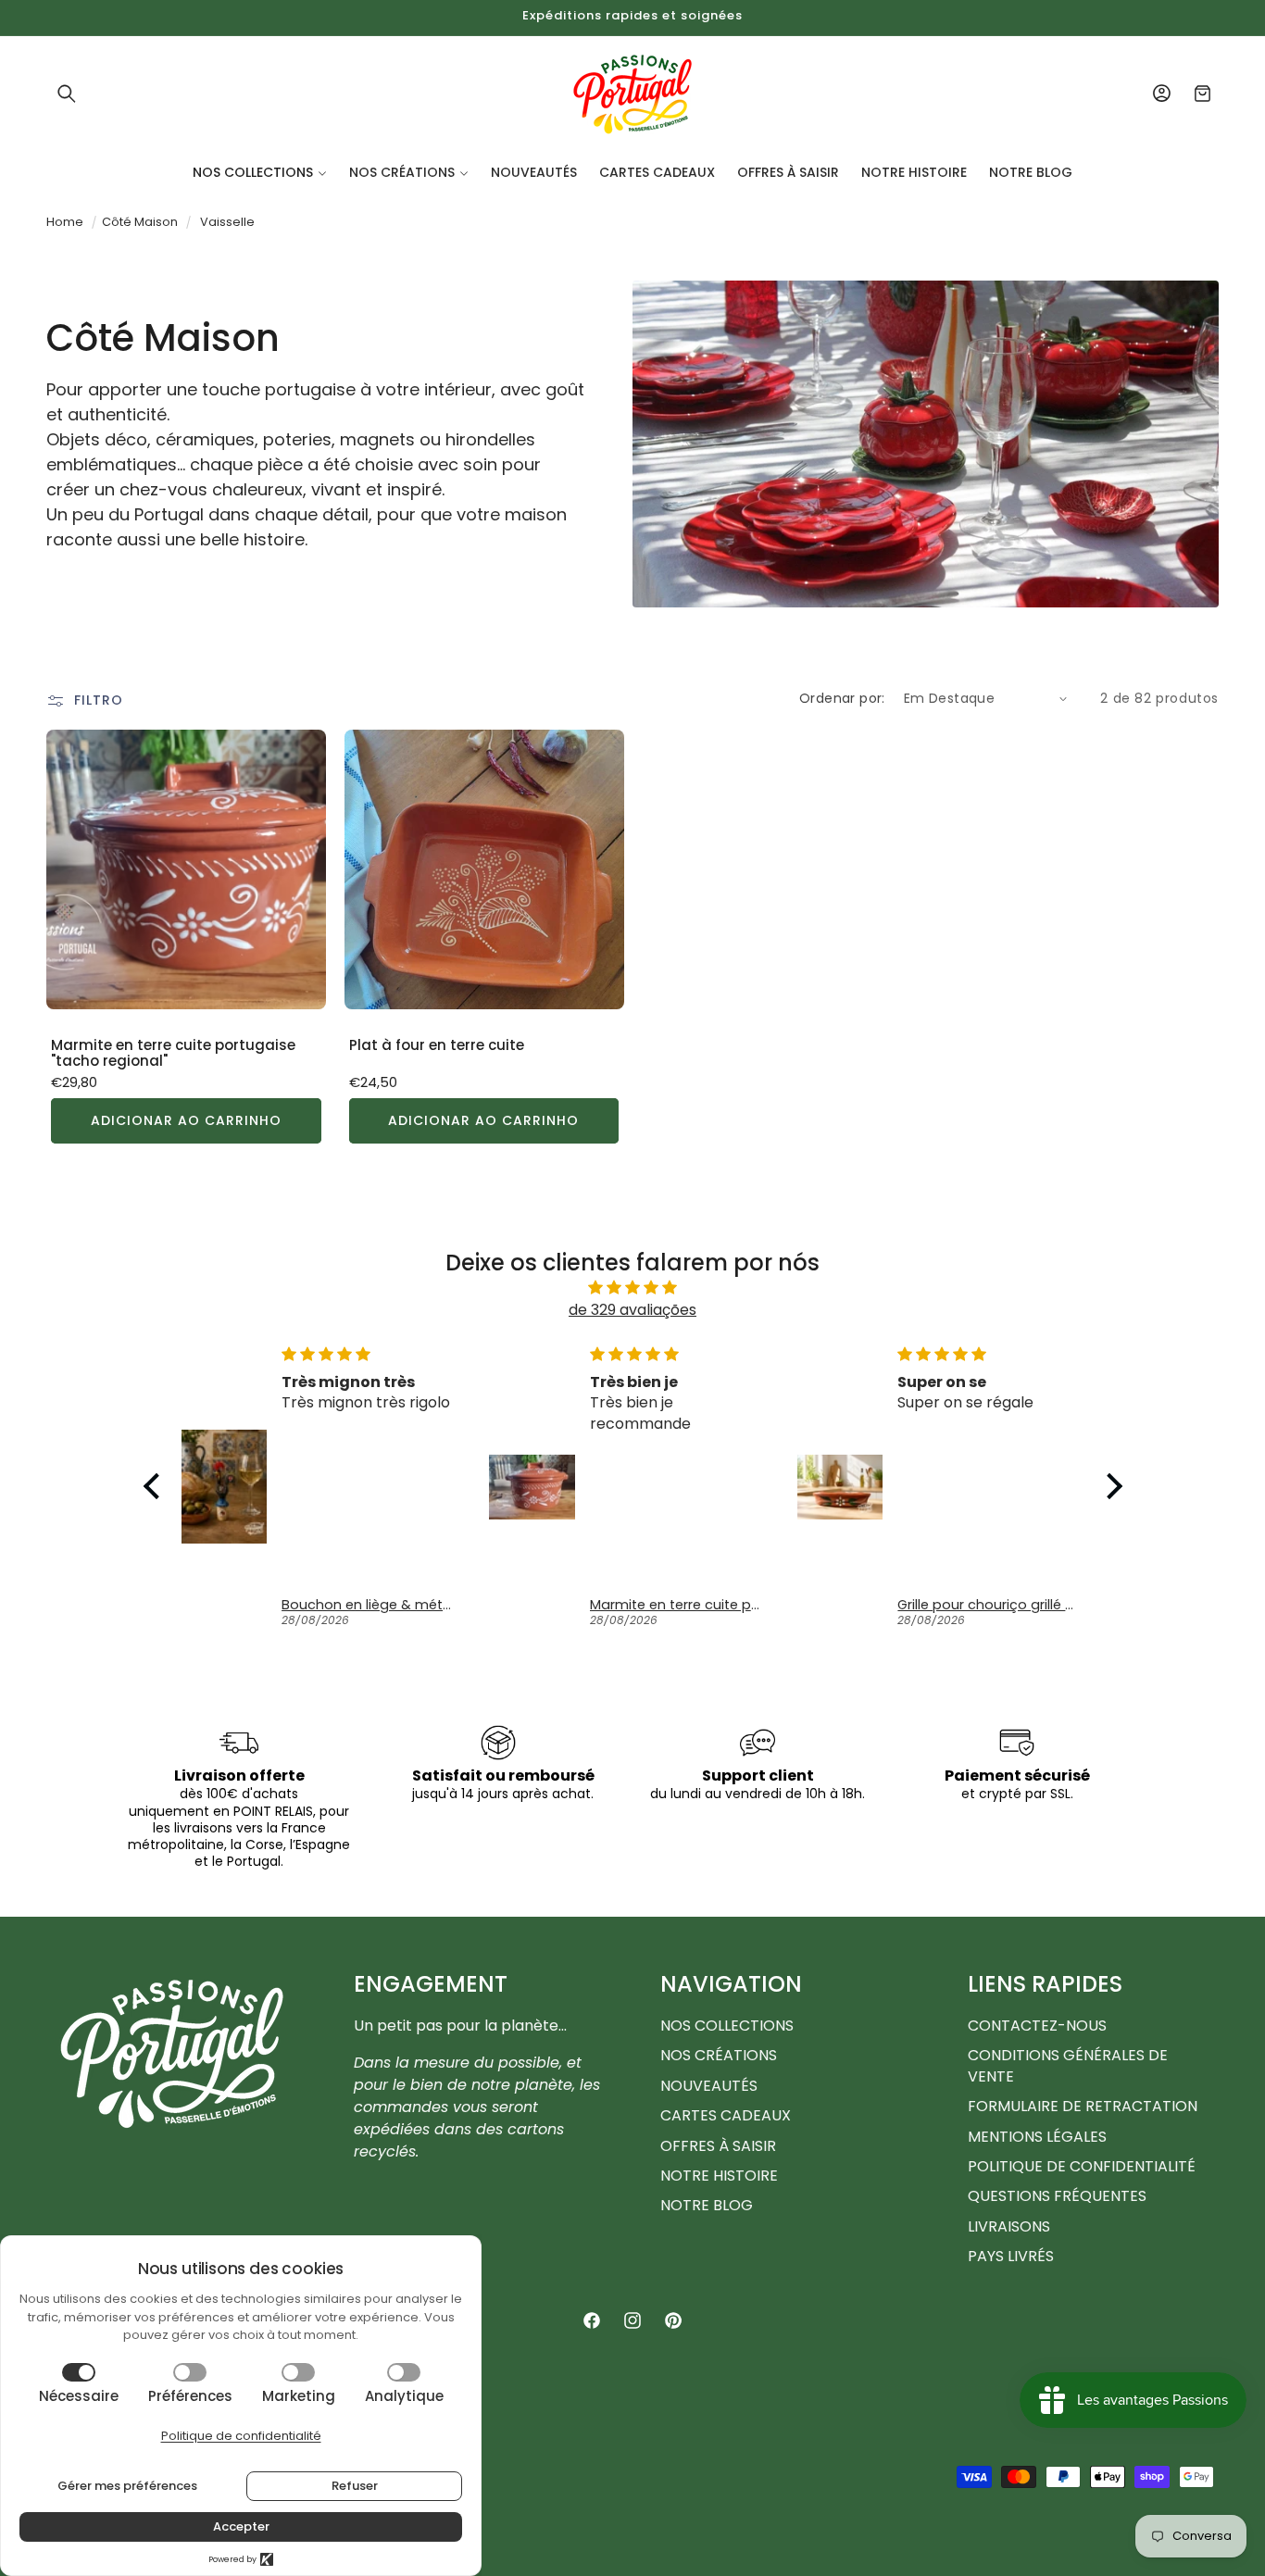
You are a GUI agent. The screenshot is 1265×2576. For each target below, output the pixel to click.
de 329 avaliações (632, 1310)
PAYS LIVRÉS (1011, 2256)
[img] (633, 1288)
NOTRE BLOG (707, 2205)
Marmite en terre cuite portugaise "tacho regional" (173, 1053)
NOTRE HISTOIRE (719, 2176)
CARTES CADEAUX (726, 2115)
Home (65, 222)
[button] (67, 94)
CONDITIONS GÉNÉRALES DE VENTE (1068, 2065)
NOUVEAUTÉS (709, 2086)
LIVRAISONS (1009, 2226)
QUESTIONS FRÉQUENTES (1057, 2196)
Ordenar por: (842, 698)
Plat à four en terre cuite (437, 1046)
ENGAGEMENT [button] (431, 1984)
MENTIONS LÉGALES (1037, 2137)
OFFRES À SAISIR (718, 2146)
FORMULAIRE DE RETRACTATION (1083, 2106)
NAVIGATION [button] (731, 1984)
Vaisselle (227, 222)
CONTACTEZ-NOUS (1037, 2026)
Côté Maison (140, 222)
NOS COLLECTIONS (727, 2026)
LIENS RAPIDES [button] (1045, 1984)
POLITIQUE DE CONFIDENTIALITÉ (1082, 2166)
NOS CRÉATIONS (719, 2055)
